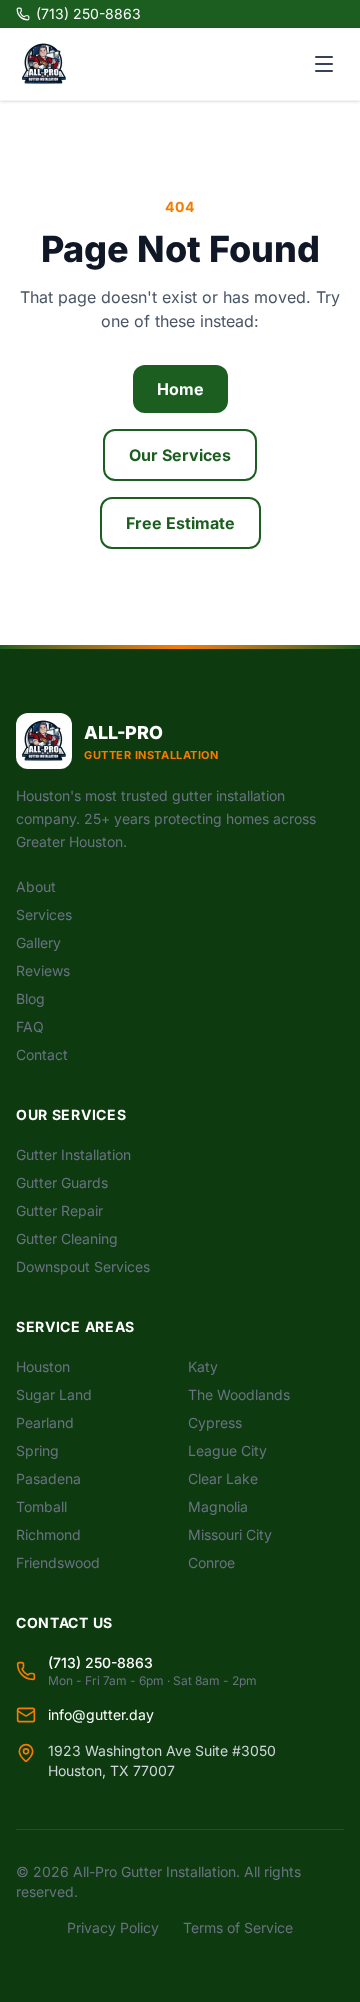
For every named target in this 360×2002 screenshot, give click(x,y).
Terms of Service (238, 1927)
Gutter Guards (62, 1182)
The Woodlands (239, 1394)
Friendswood (58, 1562)
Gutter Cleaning (67, 1238)
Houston (43, 1366)
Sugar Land (54, 1394)
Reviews (43, 970)
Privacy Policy (113, 1927)
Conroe (211, 1562)
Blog (30, 998)
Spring (37, 1450)
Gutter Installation (73, 1154)
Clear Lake (223, 1478)
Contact (42, 1054)
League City (227, 1450)
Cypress (215, 1422)
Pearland (45, 1422)
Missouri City (230, 1534)
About (36, 886)
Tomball (41, 1506)
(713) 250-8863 (88, 13)
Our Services (180, 455)
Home (180, 389)
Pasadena (48, 1478)
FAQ (30, 1026)
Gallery (38, 942)
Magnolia (218, 1506)
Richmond (48, 1534)
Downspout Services (83, 1266)
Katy (203, 1366)
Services (44, 914)
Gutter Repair (59, 1210)
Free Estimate (180, 523)
